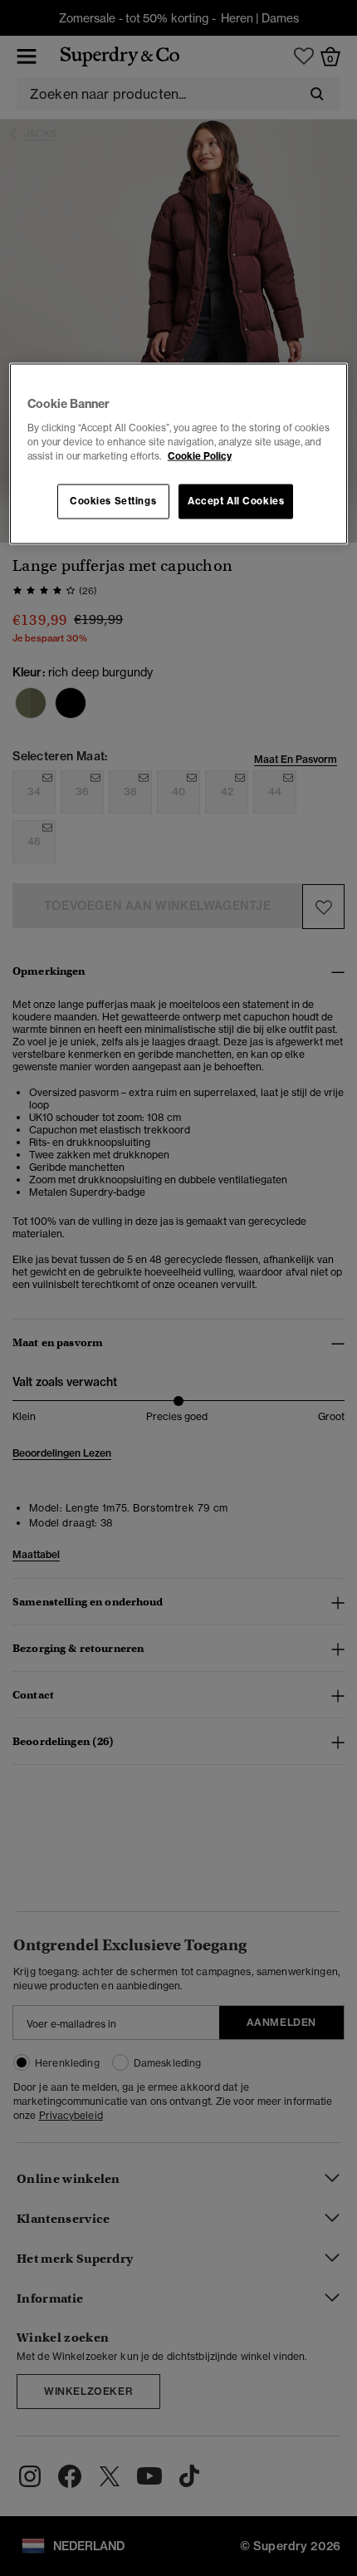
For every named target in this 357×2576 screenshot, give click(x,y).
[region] (179, 454)
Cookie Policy (200, 455)
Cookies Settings (113, 500)
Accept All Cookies (236, 500)
